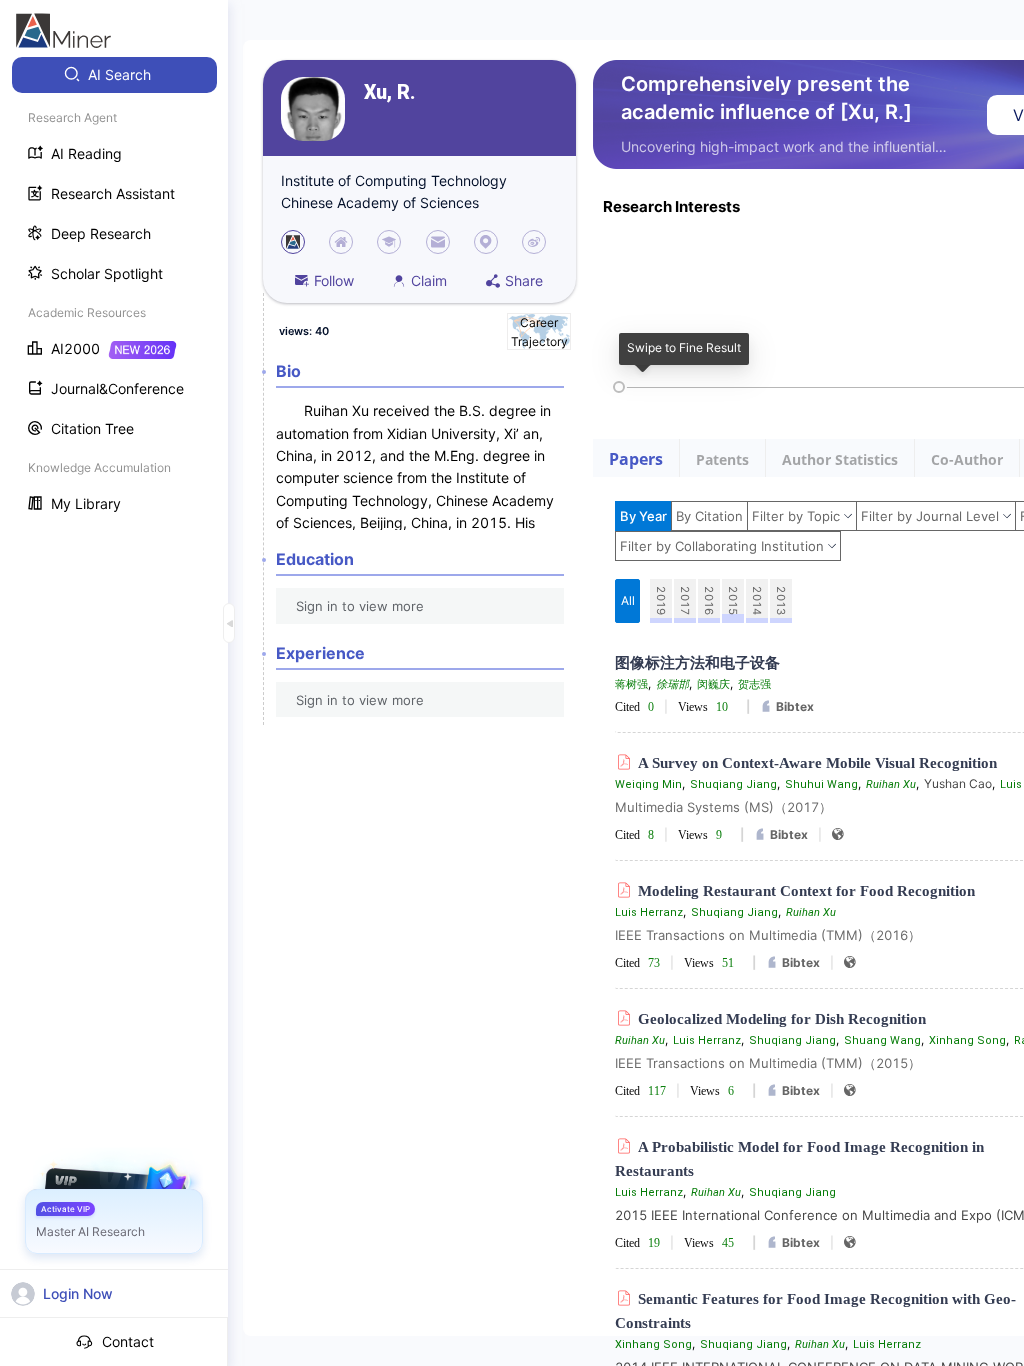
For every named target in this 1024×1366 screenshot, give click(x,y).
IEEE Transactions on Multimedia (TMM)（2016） (768, 935)
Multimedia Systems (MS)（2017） (723, 807)
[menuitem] (114, 75)
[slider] (619, 387)
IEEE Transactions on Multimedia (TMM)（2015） (768, 1063)
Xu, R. (389, 92)
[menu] (114, 291)
